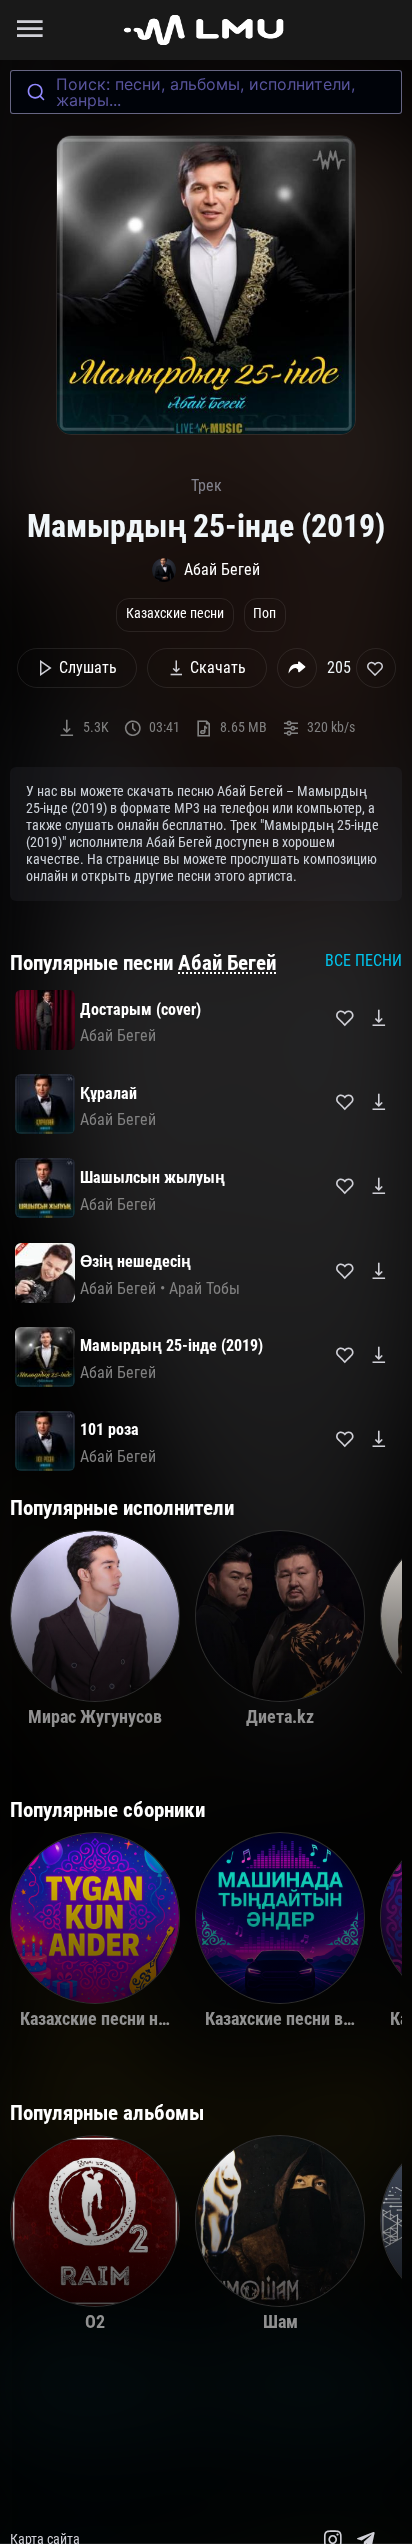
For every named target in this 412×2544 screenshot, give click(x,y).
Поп (264, 613)
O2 (95, 2322)
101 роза (109, 1429)
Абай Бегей (227, 963)
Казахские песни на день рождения (154, 2019)
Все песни (363, 960)
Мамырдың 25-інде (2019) (171, 1345)
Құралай (108, 1093)
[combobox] (206, 92)
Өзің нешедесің (135, 1261)
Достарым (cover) (140, 1009)
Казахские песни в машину (305, 2019)
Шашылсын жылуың (152, 1177)
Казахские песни (175, 613)
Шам (280, 2322)
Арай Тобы (204, 1288)
